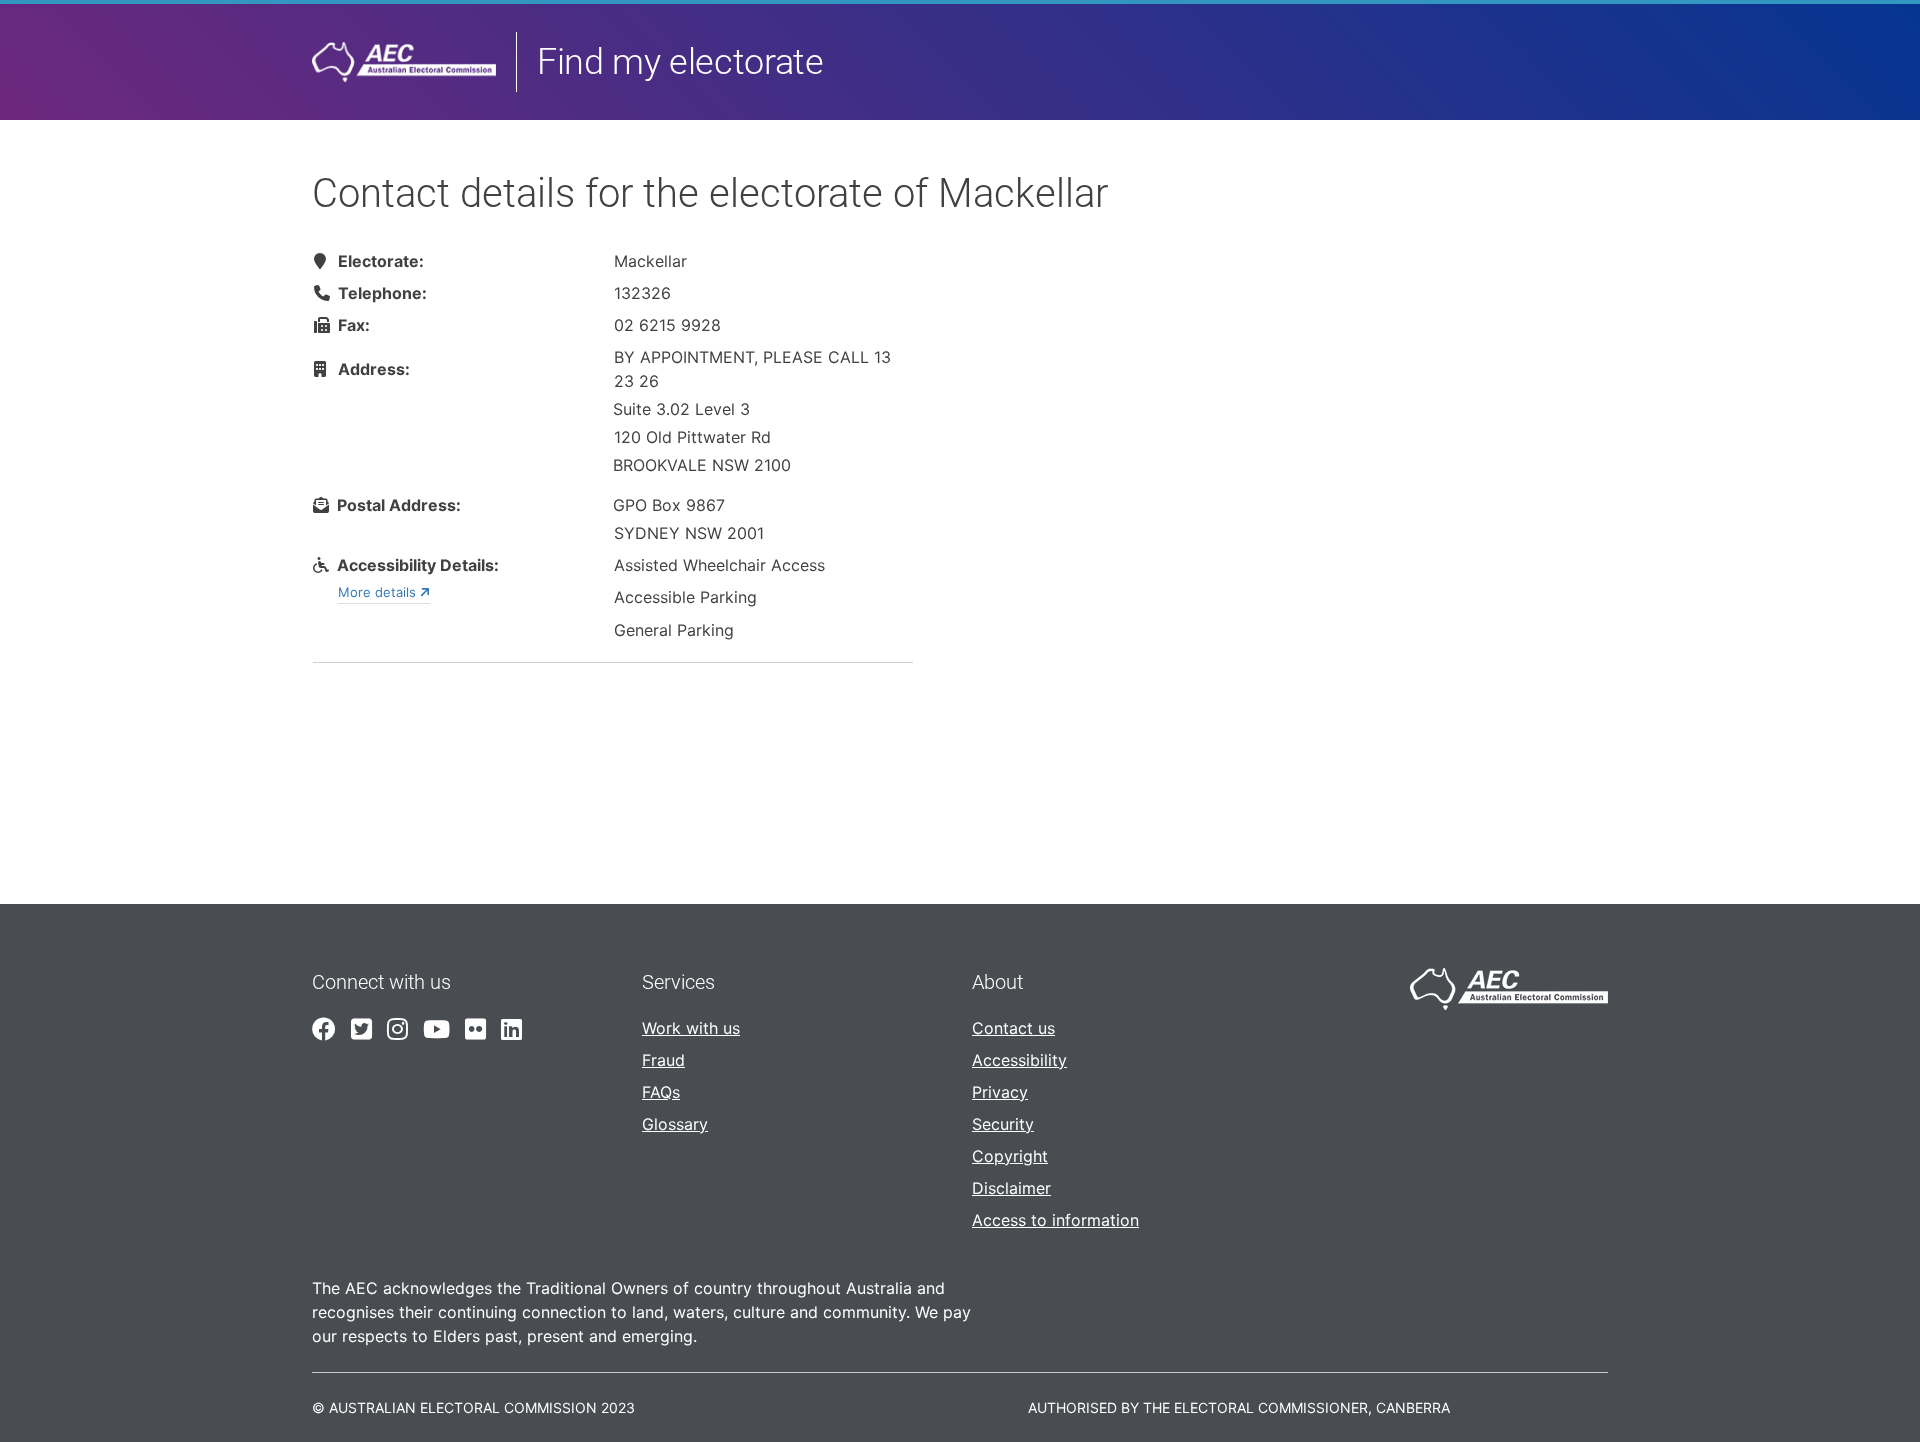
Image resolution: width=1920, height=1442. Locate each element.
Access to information (1055, 1220)
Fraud (663, 1060)
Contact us (1013, 1028)
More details (379, 592)
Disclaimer (1011, 1188)
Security (1003, 1124)
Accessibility (1019, 1060)
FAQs (661, 1092)
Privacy (1000, 1092)
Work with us (691, 1028)
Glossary (675, 1124)
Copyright (1010, 1156)
